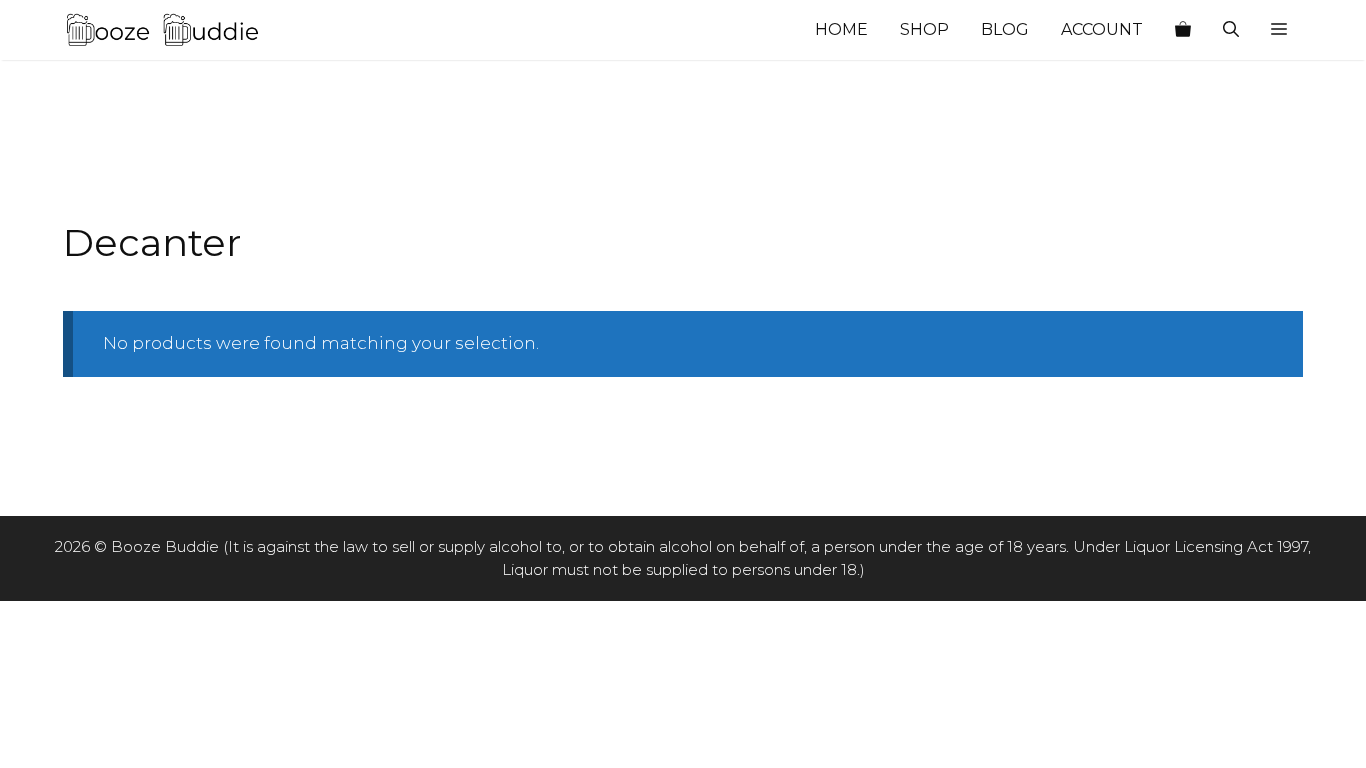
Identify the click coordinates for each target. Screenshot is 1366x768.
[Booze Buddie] (163, 30)
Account (1102, 29)
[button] (1279, 30)
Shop (924, 29)
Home (841, 29)
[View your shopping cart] (1183, 30)
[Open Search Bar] (1231, 30)
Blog (1005, 29)
